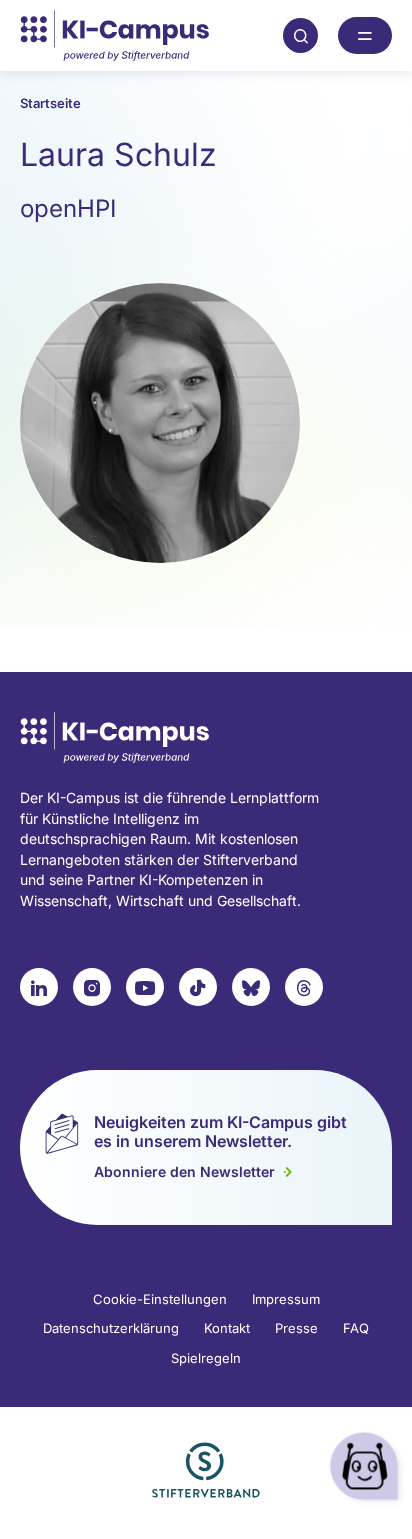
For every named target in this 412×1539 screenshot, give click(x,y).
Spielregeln (206, 1358)
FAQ (356, 1328)
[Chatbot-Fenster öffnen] (367, 1469)
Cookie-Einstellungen (160, 1299)
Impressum (286, 1299)
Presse (296, 1328)
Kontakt (227, 1328)
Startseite (50, 103)
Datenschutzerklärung (111, 1328)
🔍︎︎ (301, 35)
